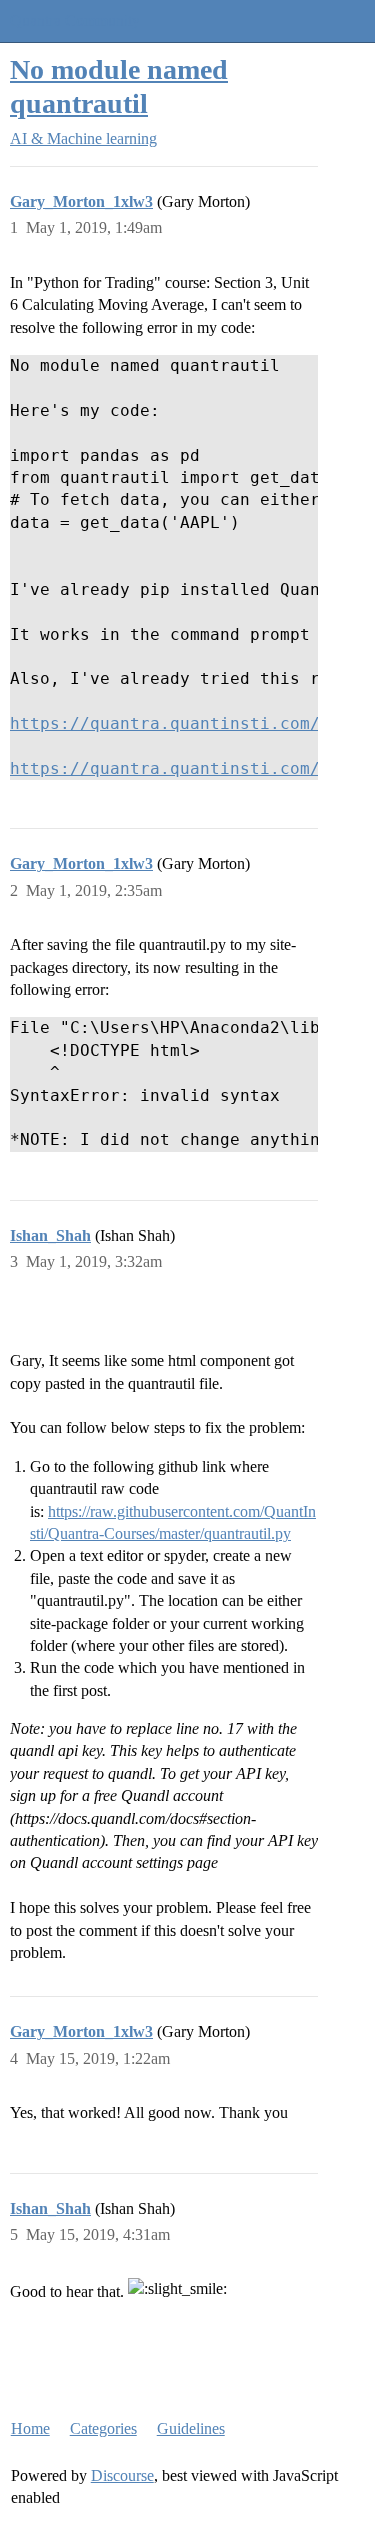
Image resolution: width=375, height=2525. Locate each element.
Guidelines (191, 2428)
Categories (103, 2428)
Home (30, 2428)
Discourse (122, 2475)
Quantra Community (75, 20)
